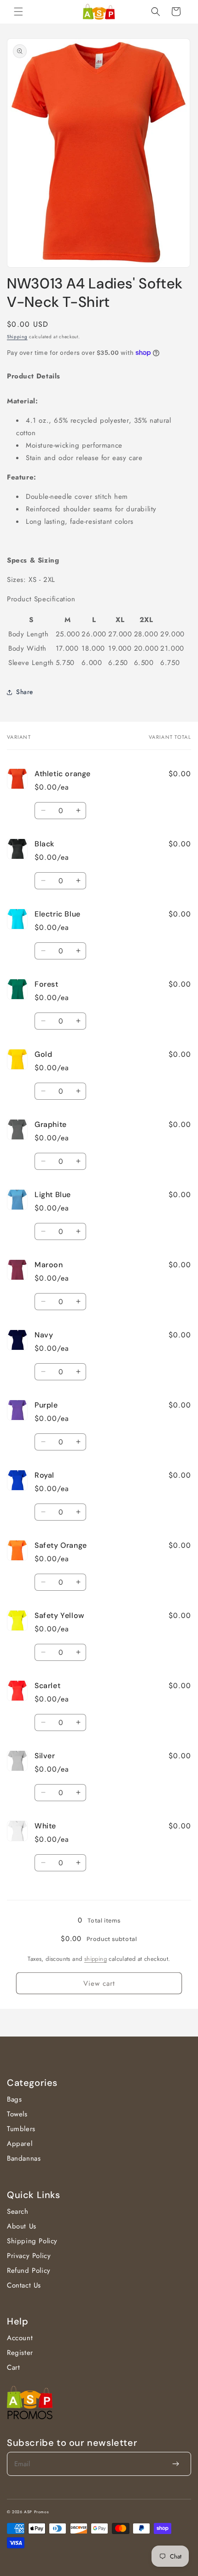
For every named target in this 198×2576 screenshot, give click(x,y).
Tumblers (21, 2129)
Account (20, 2338)
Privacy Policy (29, 2256)
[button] (18, 12)
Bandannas (24, 2158)
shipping (96, 1959)
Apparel (20, 2144)
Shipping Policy (32, 2241)
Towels (17, 2114)
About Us (22, 2226)
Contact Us (24, 2285)
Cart (13, 2367)
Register (20, 2353)
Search (18, 2211)
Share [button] (25, 692)
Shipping (17, 337)
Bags (14, 2099)
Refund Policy (29, 2270)
